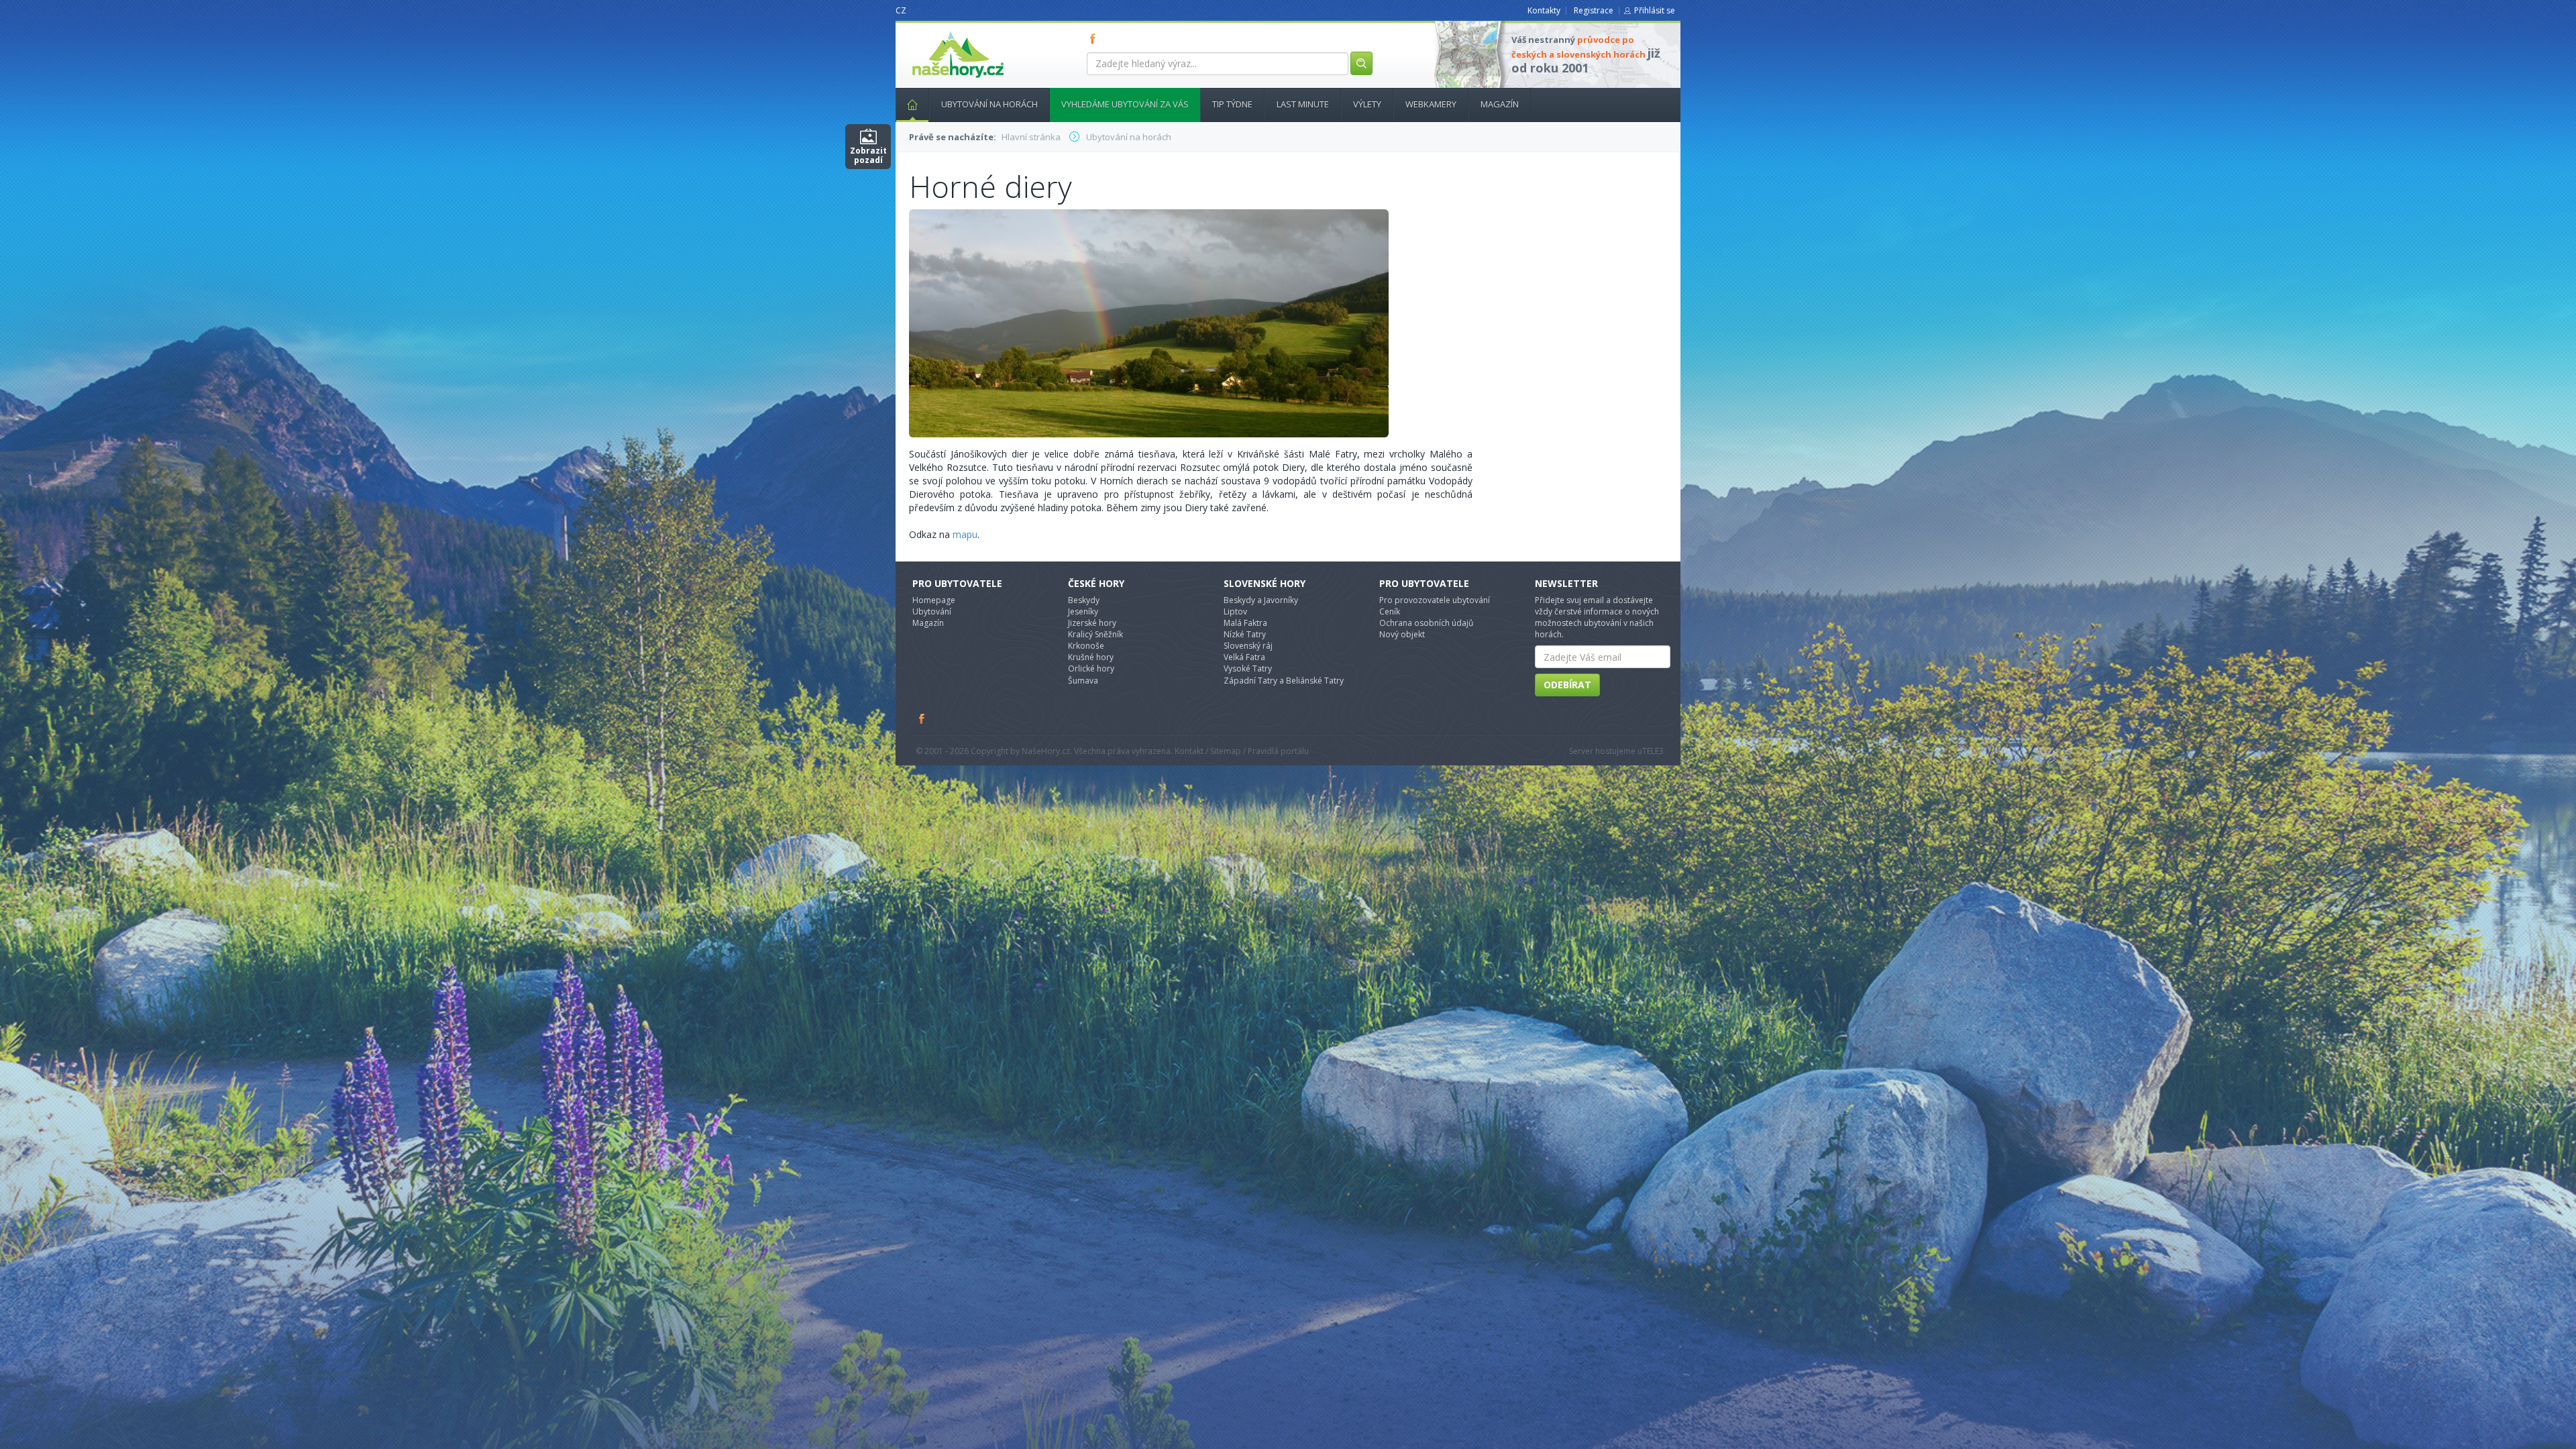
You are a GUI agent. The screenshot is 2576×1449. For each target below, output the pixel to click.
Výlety (1367, 104)
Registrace (1594, 10)
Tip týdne (1232, 104)
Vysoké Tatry (1248, 668)
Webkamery (1431, 104)
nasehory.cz (934, 31)
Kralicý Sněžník (1095, 634)
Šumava (1083, 681)
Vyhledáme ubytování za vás (1125, 104)
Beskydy (1084, 600)
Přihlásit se (1655, 10)
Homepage (934, 600)
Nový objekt (1402, 634)
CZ (901, 10)
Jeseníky (1083, 611)
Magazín (1500, 104)
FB (1095, 38)
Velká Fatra (1244, 657)
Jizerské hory (1092, 623)
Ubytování (932, 611)
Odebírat (1567, 685)
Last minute (1303, 104)
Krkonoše (1086, 646)
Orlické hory (1091, 668)
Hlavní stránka (912, 105)
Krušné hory (1091, 657)
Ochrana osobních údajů (1426, 623)
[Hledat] (1361, 63)
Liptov (1235, 611)
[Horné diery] (1149, 322)
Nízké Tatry (1245, 634)
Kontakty (1544, 10)
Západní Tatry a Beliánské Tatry (1284, 681)
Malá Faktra (1245, 623)
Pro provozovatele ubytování (1435, 600)
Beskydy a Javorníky (1261, 600)
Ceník (1390, 611)
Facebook (922, 718)
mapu (965, 534)
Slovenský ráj (1248, 646)
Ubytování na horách (989, 104)
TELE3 (1653, 751)
